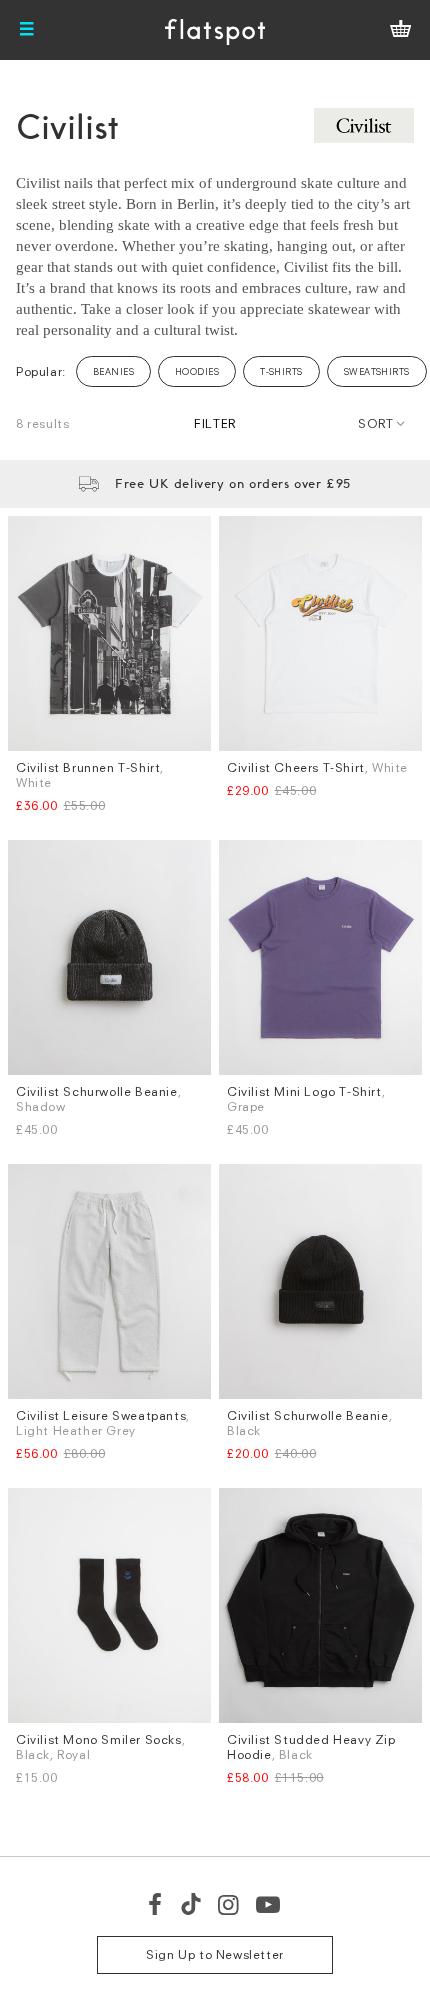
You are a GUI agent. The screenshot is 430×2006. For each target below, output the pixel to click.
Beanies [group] (113, 371)
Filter (215, 423)
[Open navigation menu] (27, 30)
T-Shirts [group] (281, 371)
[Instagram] (229, 1904)
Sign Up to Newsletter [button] (215, 1954)
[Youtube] (269, 1904)
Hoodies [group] (197, 371)
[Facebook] (156, 1904)
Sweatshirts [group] (377, 371)
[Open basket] (400, 30)
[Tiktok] (191, 1904)
